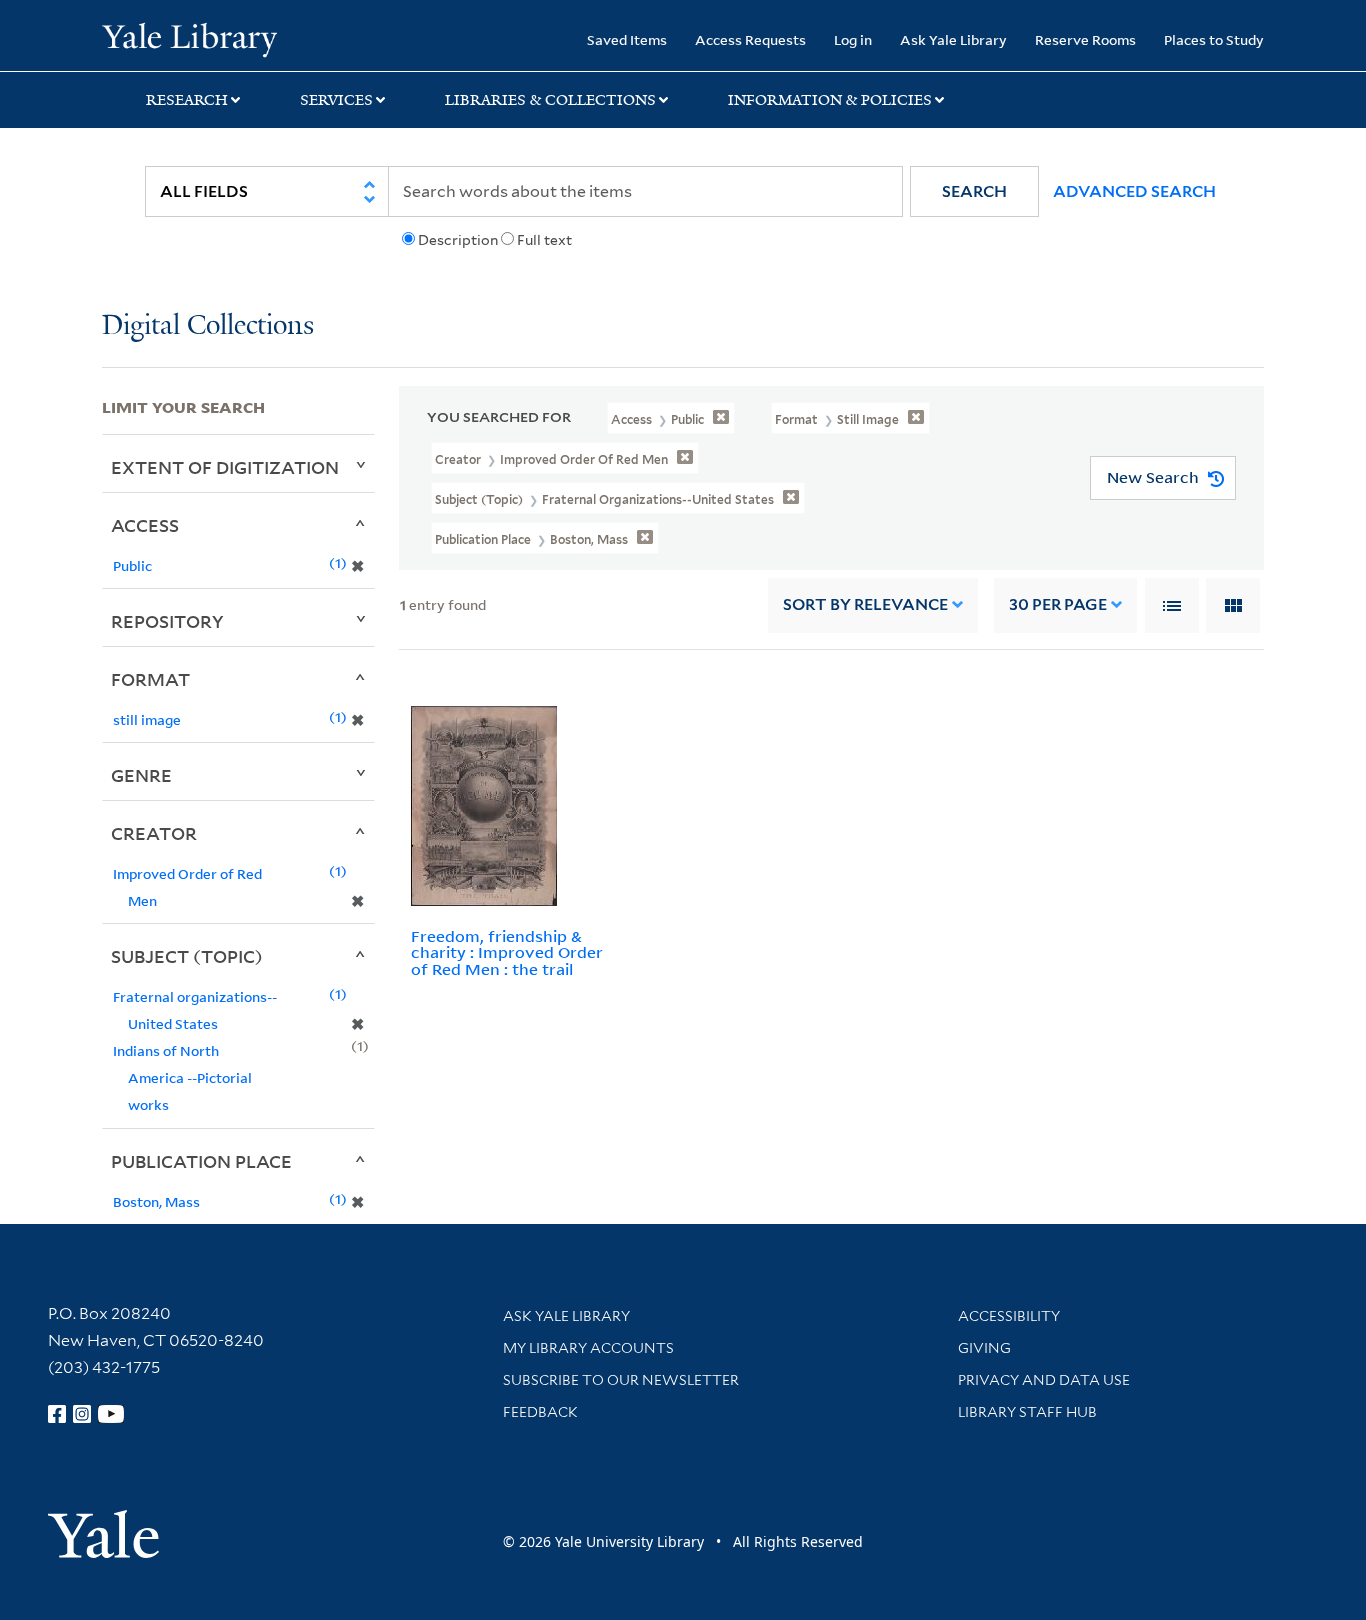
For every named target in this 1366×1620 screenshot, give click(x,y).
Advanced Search (1134, 191)
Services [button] (336, 100)
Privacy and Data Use (1044, 1380)
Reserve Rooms (1085, 39)
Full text (544, 240)
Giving (984, 1348)
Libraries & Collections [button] (550, 100)
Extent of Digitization (225, 467)
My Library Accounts (588, 1348)
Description (458, 240)
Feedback (540, 1412)
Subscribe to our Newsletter (621, 1380)
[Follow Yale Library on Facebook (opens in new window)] (57, 1414)
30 (1058, 604)
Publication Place (201, 1161)
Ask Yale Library (953, 39)
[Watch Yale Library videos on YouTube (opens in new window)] (111, 1414)
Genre (141, 775)
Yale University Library (189, 38)
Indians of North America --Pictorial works (182, 1077)
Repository (167, 621)
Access (145, 525)
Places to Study (1214, 39)
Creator (154, 833)
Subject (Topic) (187, 956)
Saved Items (627, 39)
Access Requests (750, 39)
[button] (974, 191)
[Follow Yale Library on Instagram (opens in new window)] (82, 1414)
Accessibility (1009, 1316)
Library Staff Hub (1027, 1412)
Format (150, 679)
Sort (865, 604)
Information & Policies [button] (830, 100)
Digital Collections (208, 326)
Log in (853, 39)
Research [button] (187, 100)
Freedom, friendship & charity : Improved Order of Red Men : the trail (507, 953)
